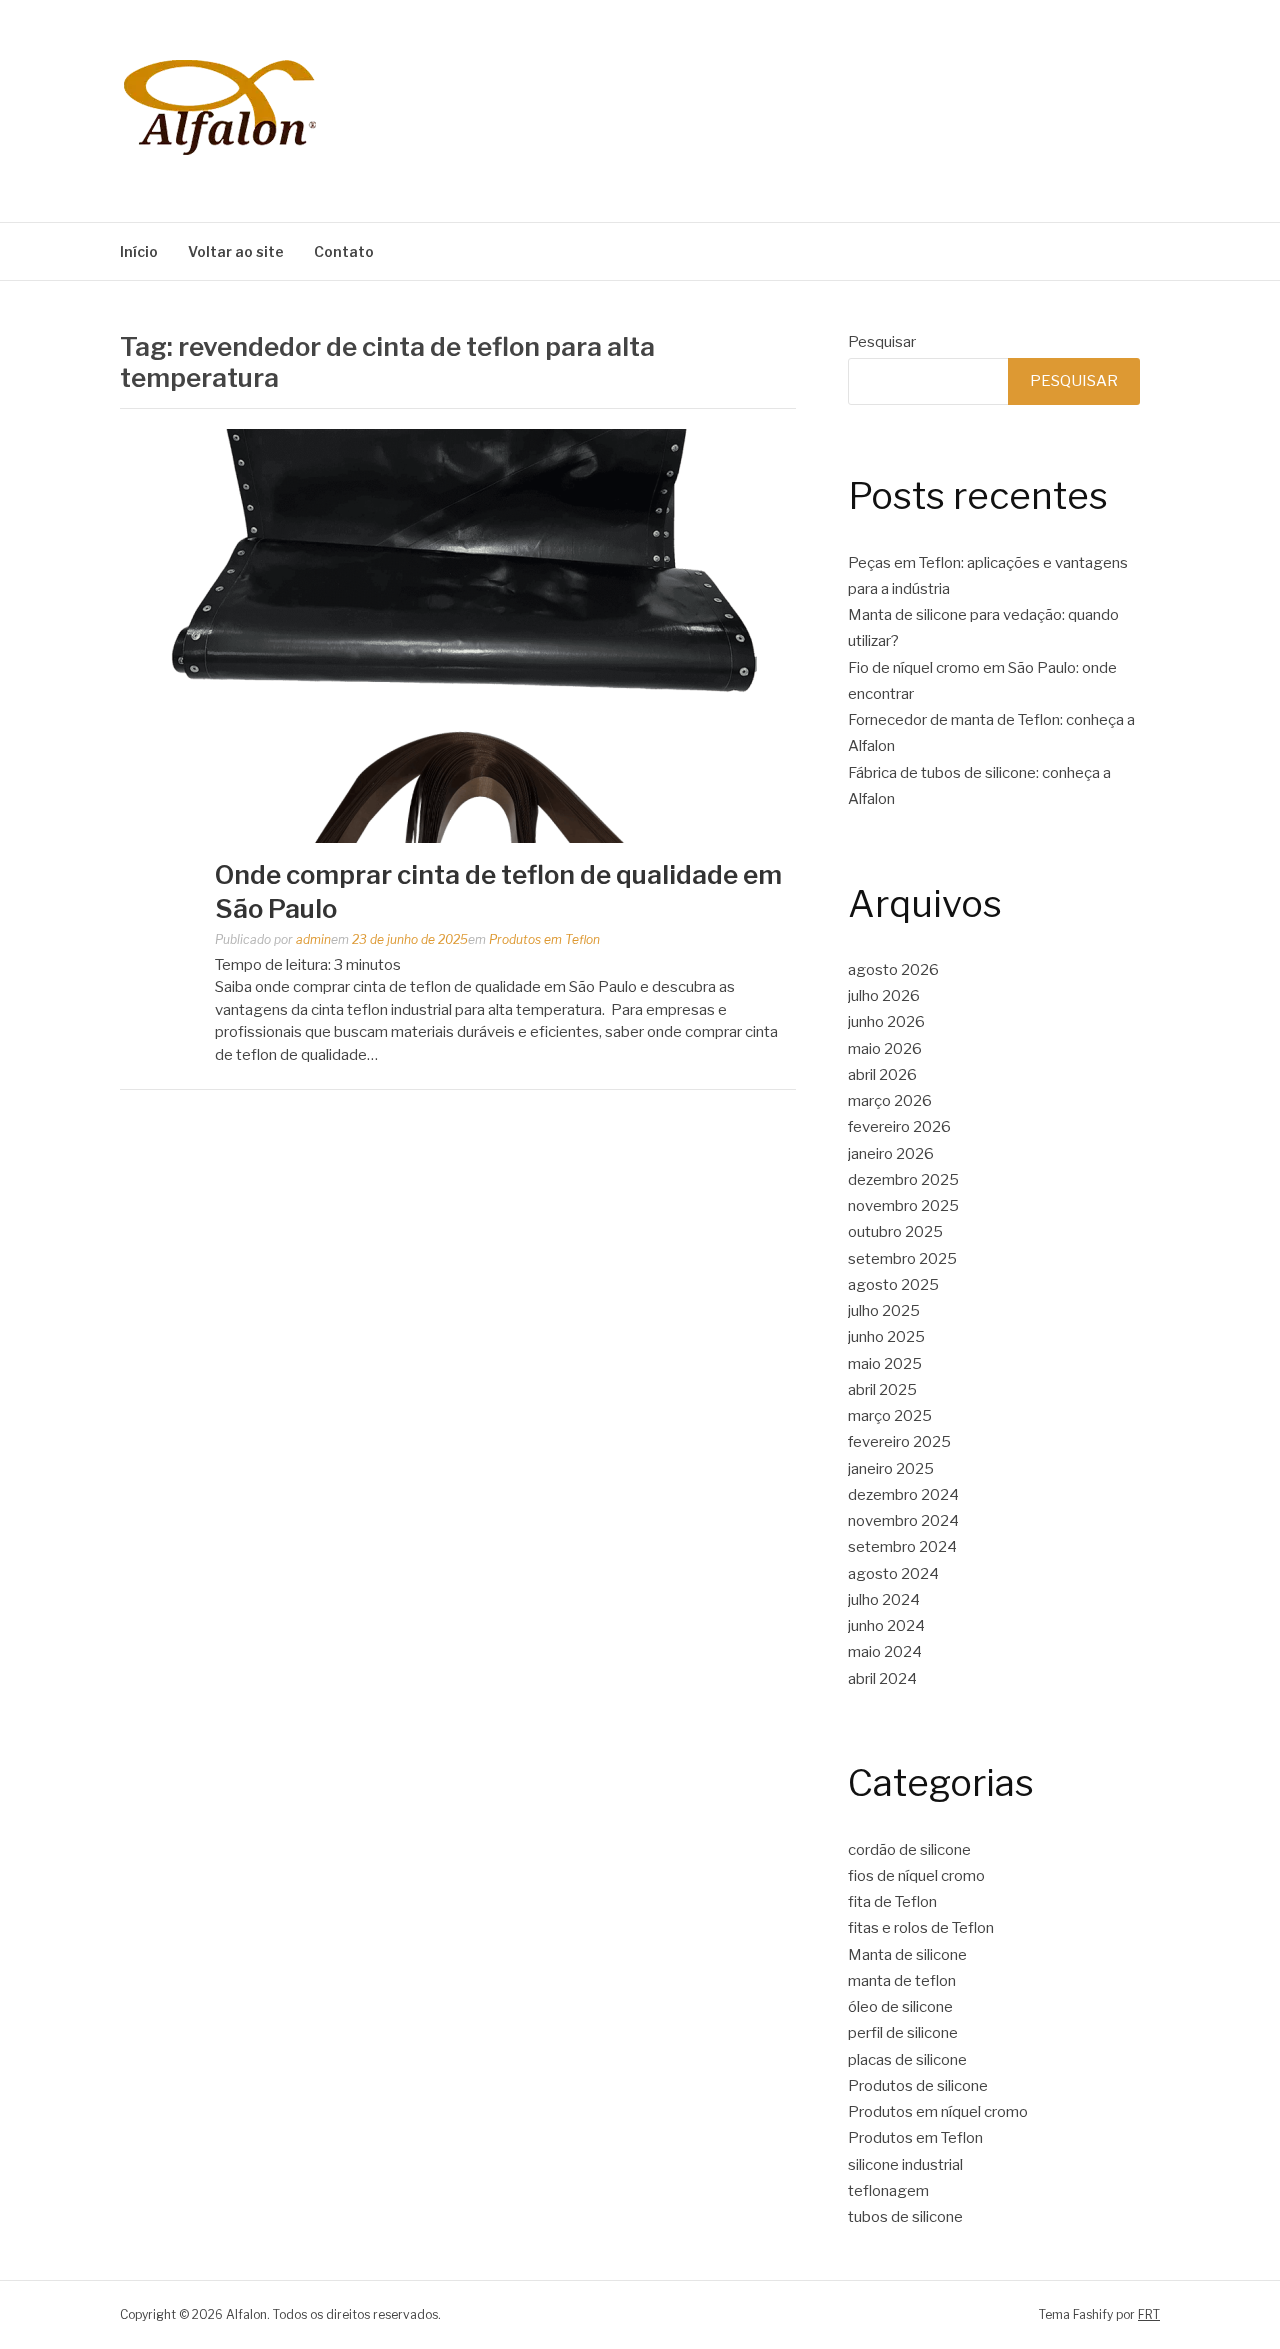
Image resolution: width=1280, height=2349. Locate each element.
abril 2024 (882, 1679)
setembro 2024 (902, 1547)
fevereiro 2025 (899, 1442)
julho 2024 (884, 1600)
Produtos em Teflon (544, 939)
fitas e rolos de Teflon (921, 1928)
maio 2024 (885, 1652)
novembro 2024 (903, 1521)
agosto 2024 (893, 1574)
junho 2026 (886, 1022)
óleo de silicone (900, 2007)
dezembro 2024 (903, 1495)
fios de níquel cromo (916, 1876)
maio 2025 (885, 1364)
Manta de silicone (907, 1955)
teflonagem (888, 2191)
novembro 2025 (903, 1206)
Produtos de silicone (918, 2086)
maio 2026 (885, 1049)
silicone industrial (905, 2165)
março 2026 (890, 1101)
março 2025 (890, 1416)
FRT (1149, 2314)
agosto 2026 (893, 970)
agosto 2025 (893, 1285)
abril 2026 (882, 1075)
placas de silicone (907, 2060)
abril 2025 (882, 1390)
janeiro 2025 (891, 1469)
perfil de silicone (903, 2033)
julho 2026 (884, 996)
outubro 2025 (895, 1232)
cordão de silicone (909, 1850)
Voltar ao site (236, 251)
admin (313, 939)
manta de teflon (902, 1981)
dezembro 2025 (903, 1180)
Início (139, 251)
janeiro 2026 (891, 1154)
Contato (344, 251)
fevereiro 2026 (899, 1127)
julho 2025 (884, 1311)
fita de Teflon (892, 1902)
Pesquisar (882, 342)
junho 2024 (886, 1626)
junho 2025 (886, 1337)
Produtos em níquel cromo (938, 2112)
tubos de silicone (905, 2217)
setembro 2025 (902, 1259)
